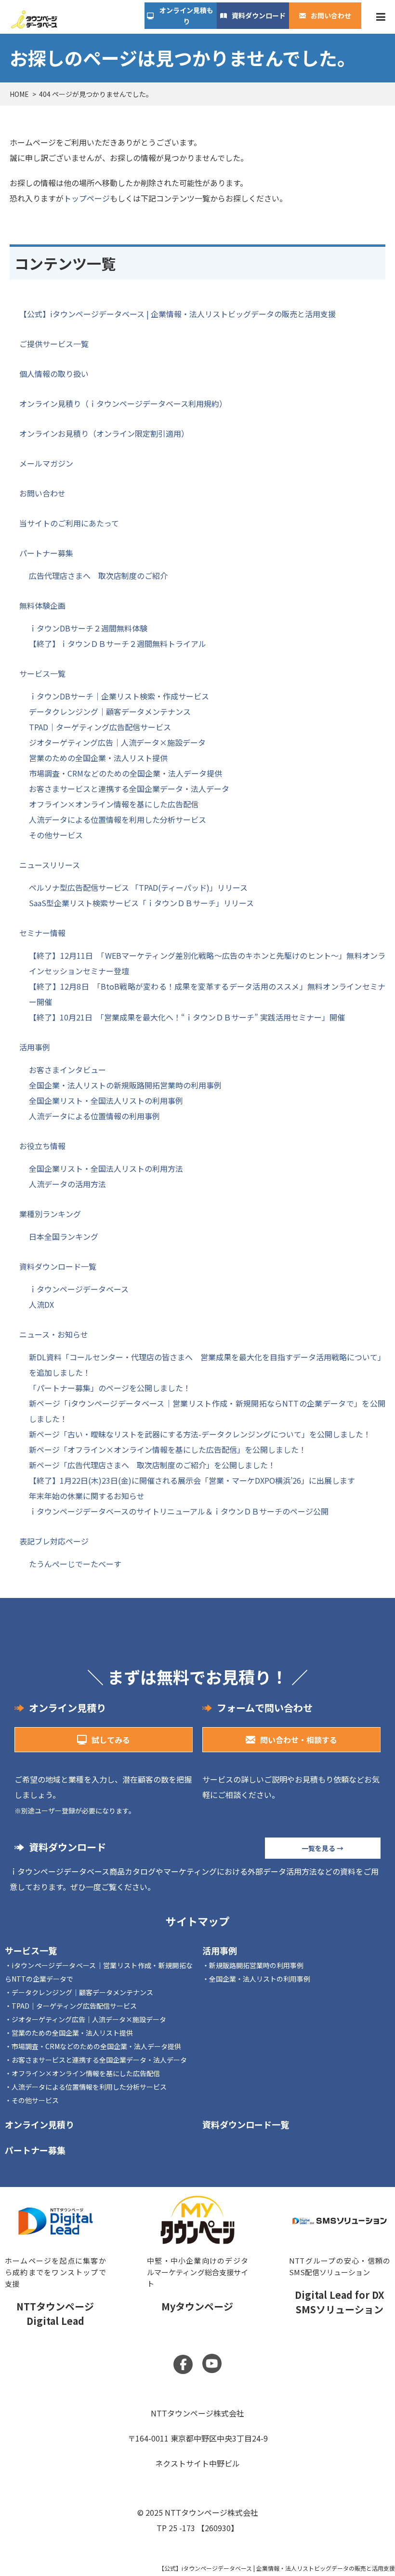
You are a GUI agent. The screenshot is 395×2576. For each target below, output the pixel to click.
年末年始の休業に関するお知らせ (87, 1496)
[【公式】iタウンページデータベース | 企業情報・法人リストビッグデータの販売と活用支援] (34, 19)
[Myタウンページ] (197, 2252)
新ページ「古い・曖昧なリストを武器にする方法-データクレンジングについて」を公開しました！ (200, 1434)
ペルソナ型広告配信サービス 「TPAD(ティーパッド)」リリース (138, 887)
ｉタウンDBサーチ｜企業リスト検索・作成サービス (119, 696)
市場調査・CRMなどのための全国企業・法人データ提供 (125, 773)
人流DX (41, 1304)
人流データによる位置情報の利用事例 (94, 1116)
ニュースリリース (50, 865)
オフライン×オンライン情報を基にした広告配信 (114, 804)
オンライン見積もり (186, 15)
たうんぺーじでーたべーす (75, 1564)
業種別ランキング (50, 1214)
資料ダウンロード (259, 15)
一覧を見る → (323, 1848)
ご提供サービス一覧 (54, 344)
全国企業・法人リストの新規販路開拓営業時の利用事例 (125, 1085)
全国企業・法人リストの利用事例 (260, 1979)
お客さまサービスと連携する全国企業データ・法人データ (129, 789)
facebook (183, 2364)
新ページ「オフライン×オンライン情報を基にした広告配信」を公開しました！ (168, 1449)
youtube (212, 2363)
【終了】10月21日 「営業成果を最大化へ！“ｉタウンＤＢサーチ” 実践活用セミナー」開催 (187, 1017)
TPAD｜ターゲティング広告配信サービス (100, 727)
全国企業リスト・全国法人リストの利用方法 (106, 1168)
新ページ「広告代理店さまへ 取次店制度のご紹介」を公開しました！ (152, 1465)
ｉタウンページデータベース (79, 1289)
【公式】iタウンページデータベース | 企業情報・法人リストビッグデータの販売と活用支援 (178, 314)
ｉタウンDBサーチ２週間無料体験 (88, 628)
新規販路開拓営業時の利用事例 (256, 1965)
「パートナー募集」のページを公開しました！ (110, 1388)
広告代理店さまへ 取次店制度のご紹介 (98, 576)
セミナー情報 (42, 933)
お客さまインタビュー (67, 1070)
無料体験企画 (42, 605)
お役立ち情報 (42, 1146)
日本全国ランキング (64, 1236)
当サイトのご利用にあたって (69, 523)
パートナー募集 (46, 553)
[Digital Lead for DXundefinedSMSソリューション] (340, 2252)
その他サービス (56, 835)
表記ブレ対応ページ (54, 1541)
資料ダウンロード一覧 (58, 1266)
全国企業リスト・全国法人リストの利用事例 (106, 1100)
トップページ (87, 198)
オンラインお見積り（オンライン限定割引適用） (104, 433)
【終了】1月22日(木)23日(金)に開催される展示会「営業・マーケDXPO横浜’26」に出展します (192, 1480)
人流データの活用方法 (67, 1184)
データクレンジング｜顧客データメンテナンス (110, 711)
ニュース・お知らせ (54, 1334)
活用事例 (35, 1047)
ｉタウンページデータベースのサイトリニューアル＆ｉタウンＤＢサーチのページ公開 (179, 1511)
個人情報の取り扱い (54, 374)
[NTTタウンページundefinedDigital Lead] (55, 2252)
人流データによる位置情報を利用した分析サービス (118, 819)
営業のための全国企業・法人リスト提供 (98, 758)
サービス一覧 (42, 673)
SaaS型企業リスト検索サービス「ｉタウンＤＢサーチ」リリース (141, 903)
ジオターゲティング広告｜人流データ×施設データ (117, 742)
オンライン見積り (39, 2124)
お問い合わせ (331, 15)
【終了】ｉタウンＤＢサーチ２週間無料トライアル (118, 644)
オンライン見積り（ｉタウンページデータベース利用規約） (123, 403)
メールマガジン (46, 463)
